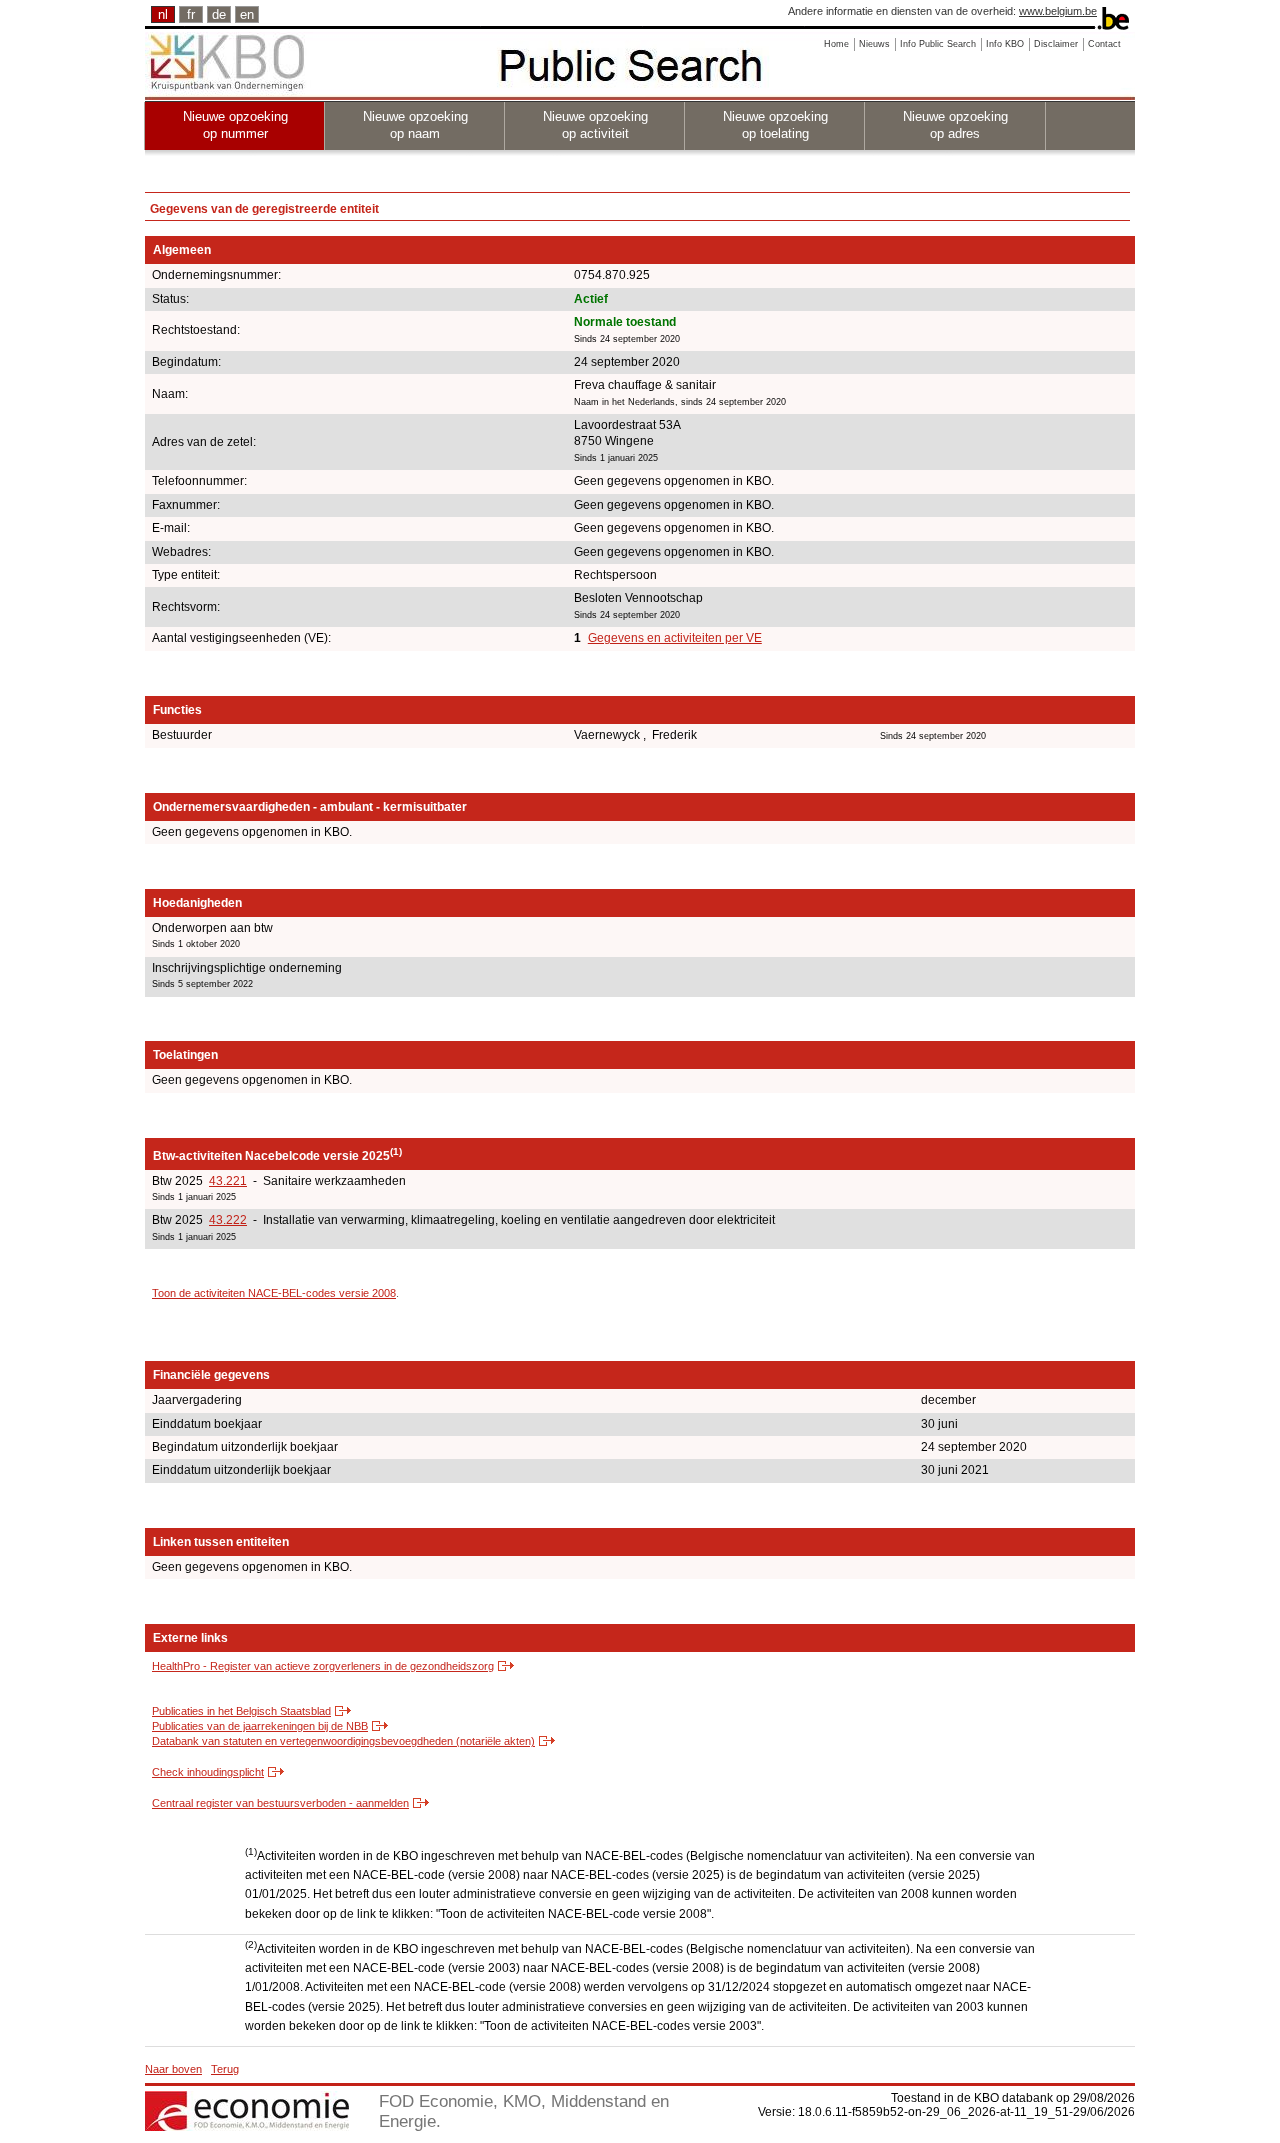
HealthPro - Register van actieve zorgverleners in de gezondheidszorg (323, 1666)
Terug (225, 2069)
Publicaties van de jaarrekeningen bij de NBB (260, 1726)
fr (191, 14)
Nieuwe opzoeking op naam (415, 125)
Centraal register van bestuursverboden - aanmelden (280, 1803)
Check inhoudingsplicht (208, 1772)
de (219, 14)
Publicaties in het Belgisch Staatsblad (241, 1711)
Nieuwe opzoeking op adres (955, 125)
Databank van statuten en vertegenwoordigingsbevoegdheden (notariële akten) (343, 1741)
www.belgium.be (1058, 11)
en (247, 14)
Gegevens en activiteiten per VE (675, 638)
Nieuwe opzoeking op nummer (235, 125)
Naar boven (173, 2069)
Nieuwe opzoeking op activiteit (595, 125)
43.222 (228, 1220)
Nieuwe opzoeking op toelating (775, 125)
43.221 (228, 1181)
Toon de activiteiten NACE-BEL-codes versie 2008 (274, 1293)
